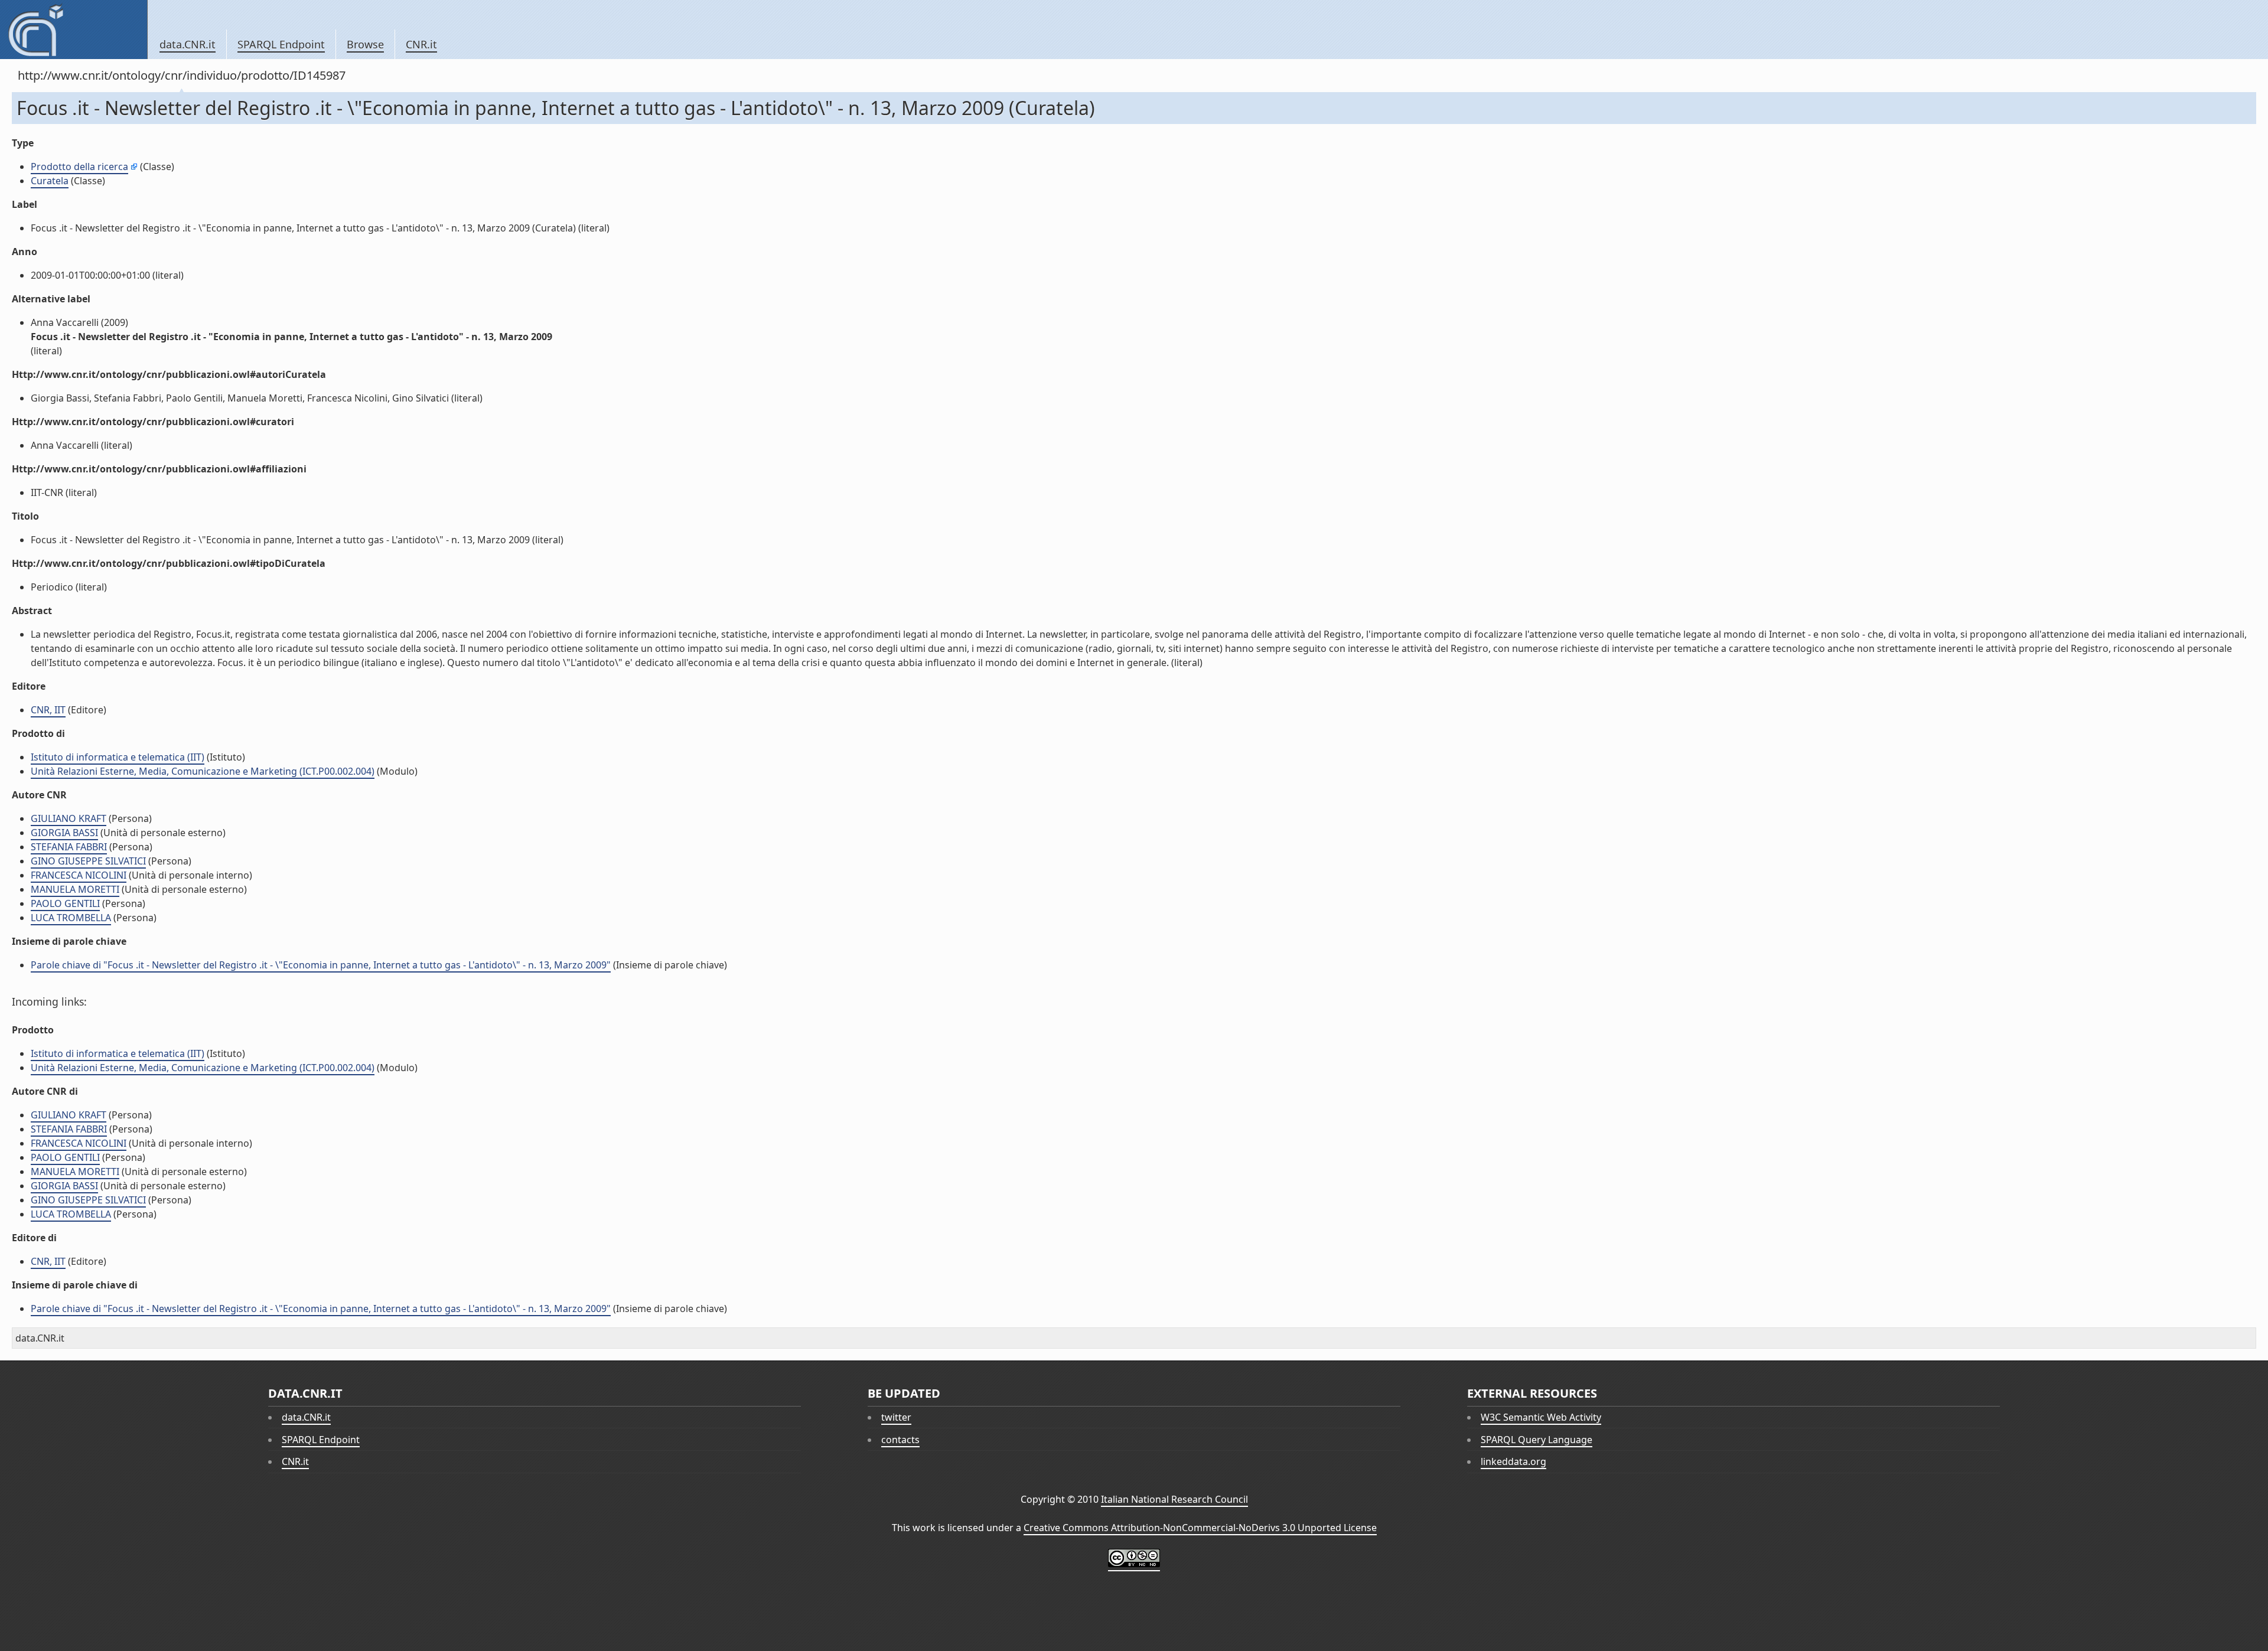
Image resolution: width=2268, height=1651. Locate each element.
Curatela (50, 181)
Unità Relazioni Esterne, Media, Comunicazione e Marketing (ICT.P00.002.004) (203, 771)
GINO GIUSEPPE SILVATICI (88, 861)
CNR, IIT (48, 710)
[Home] (74, 30)
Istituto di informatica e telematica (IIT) (118, 757)
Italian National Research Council (1174, 1499)
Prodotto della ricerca (79, 167)
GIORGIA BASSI (64, 833)
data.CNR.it (188, 44)
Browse (365, 44)
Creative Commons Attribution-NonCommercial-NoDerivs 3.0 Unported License (1200, 1528)
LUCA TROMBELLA (71, 918)
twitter (896, 1417)
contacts (900, 1440)
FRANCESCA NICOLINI (79, 875)
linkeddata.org (1513, 1461)
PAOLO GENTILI (65, 903)
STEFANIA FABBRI (69, 847)
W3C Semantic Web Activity (1541, 1417)
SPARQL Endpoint (281, 44)
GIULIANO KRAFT (69, 818)
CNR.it (421, 44)
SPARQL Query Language (1537, 1440)
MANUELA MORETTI (75, 889)
